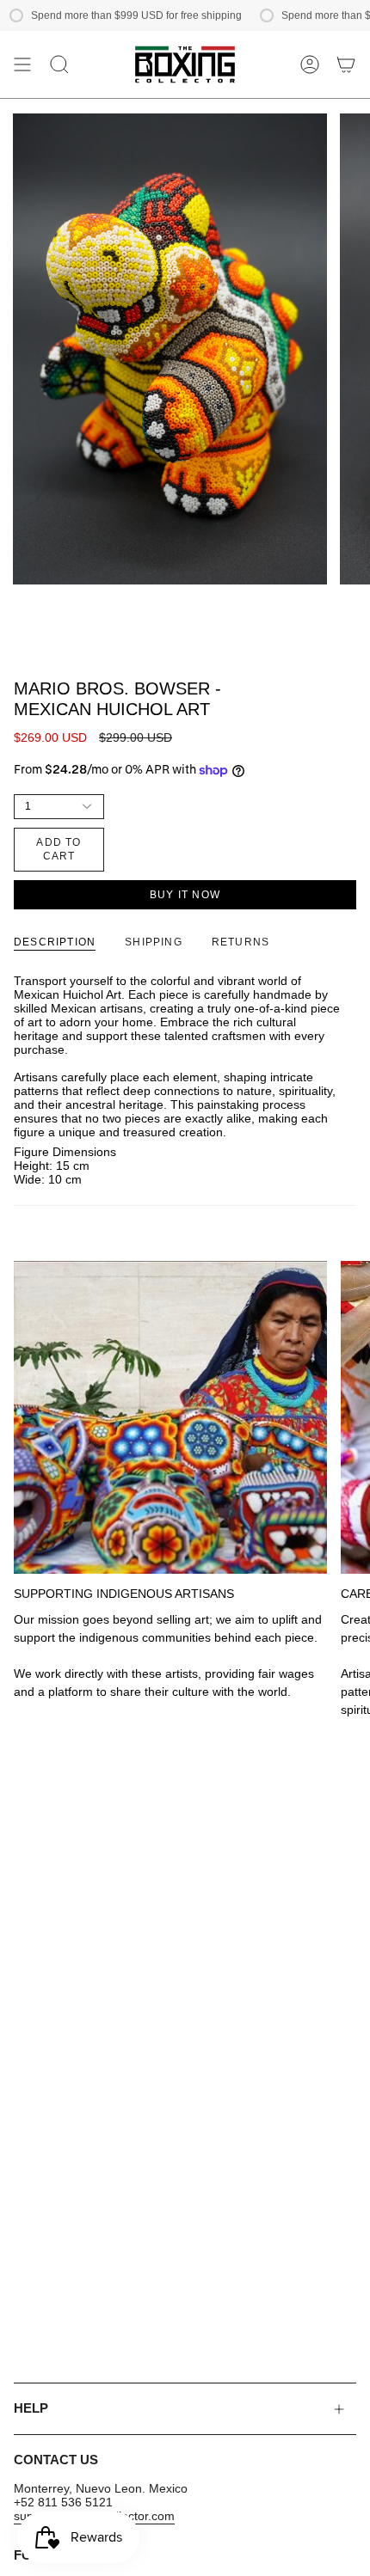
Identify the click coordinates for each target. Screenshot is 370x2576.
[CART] (346, 64)
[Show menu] (22, 64)
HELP (31, 2408)
